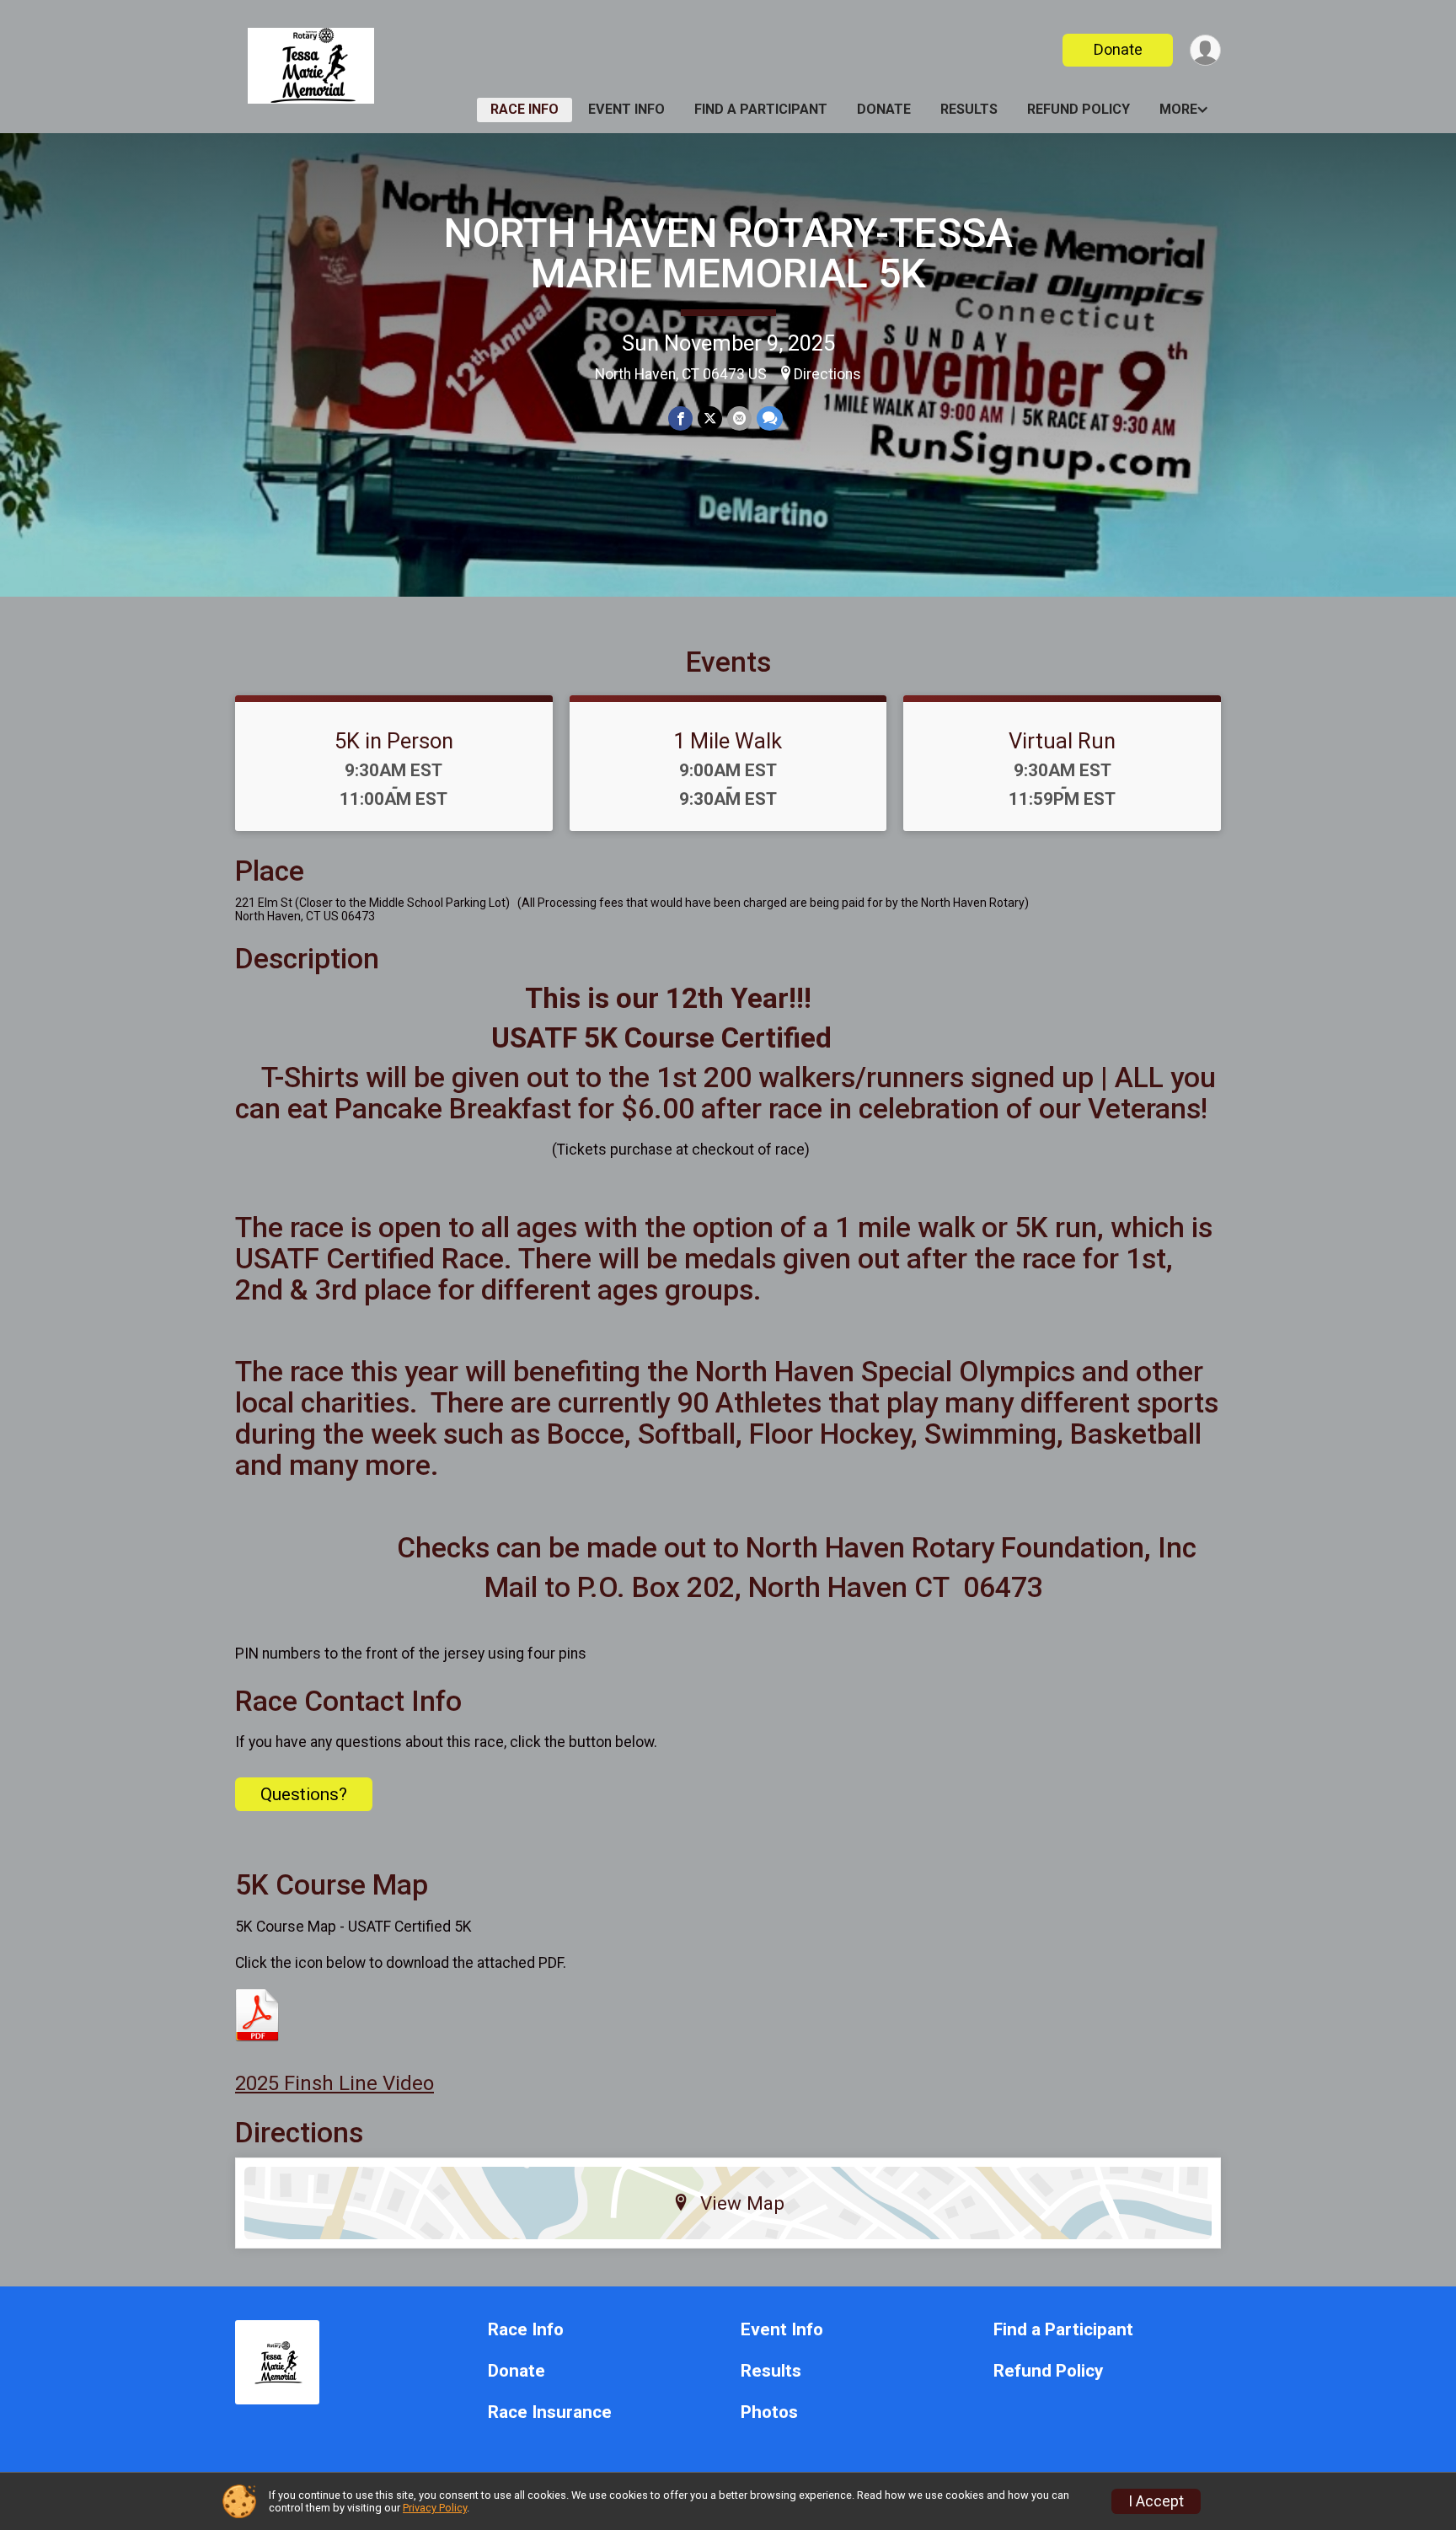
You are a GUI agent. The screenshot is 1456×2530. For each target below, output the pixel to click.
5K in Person (394, 741)
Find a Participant (761, 109)
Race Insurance (550, 2412)
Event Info (626, 109)
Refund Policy (1079, 109)
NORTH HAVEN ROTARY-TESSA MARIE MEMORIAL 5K (728, 253)
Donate (1118, 49)
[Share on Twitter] (710, 418)
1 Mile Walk (728, 741)
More (1178, 109)
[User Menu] (1205, 50)
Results (969, 109)
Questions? (304, 1794)
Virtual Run (1062, 741)
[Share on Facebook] (680, 418)
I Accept (1156, 2501)
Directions (827, 374)
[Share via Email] (739, 418)
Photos (769, 2412)
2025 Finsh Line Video (335, 2083)
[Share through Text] (770, 418)
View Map (742, 2203)
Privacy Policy (435, 2508)
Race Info (525, 109)
